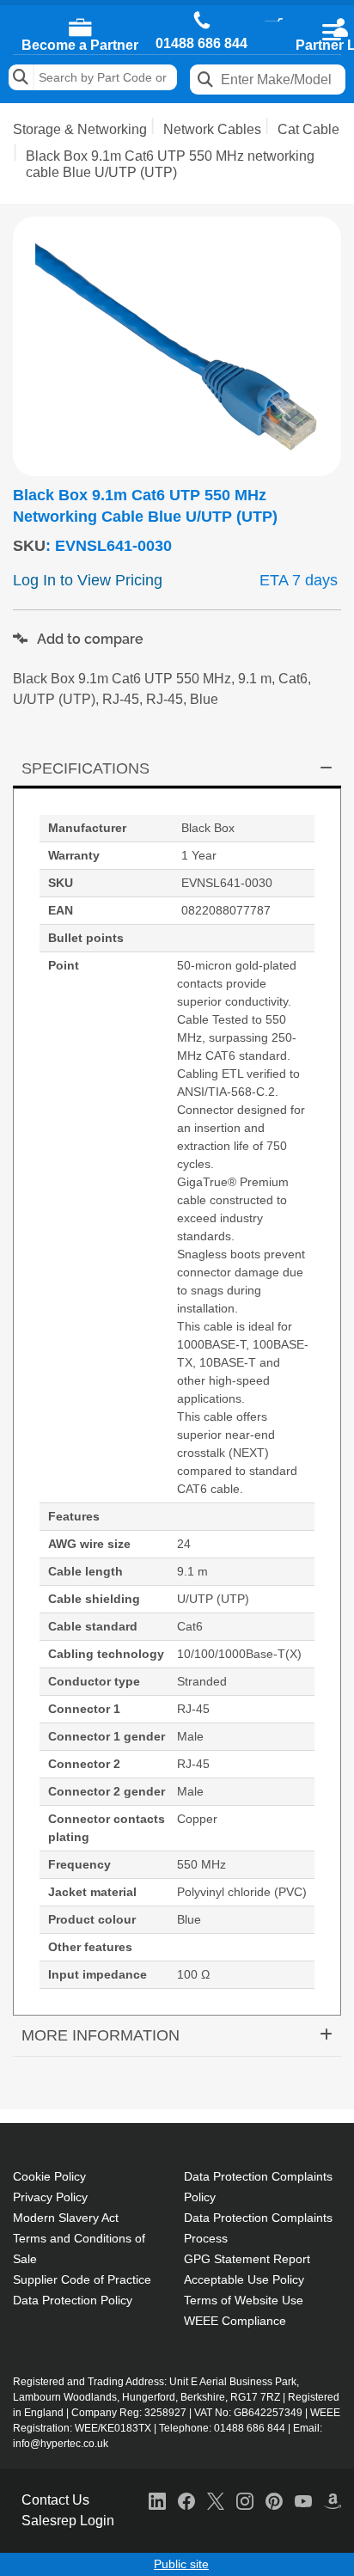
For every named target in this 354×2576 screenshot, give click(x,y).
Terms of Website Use (244, 2300)
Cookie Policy (49, 2176)
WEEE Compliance (235, 2321)
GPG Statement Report (247, 2259)
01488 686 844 (201, 44)
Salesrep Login (68, 2521)
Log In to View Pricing (88, 580)
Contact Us (55, 2500)
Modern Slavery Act (66, 2218)
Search (21, 77)
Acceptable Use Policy (244, 2279)
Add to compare (88, 639)
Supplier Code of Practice (82, 2279)
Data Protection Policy (73, 2300)
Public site (181, 2564)
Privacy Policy (50, 2197)
